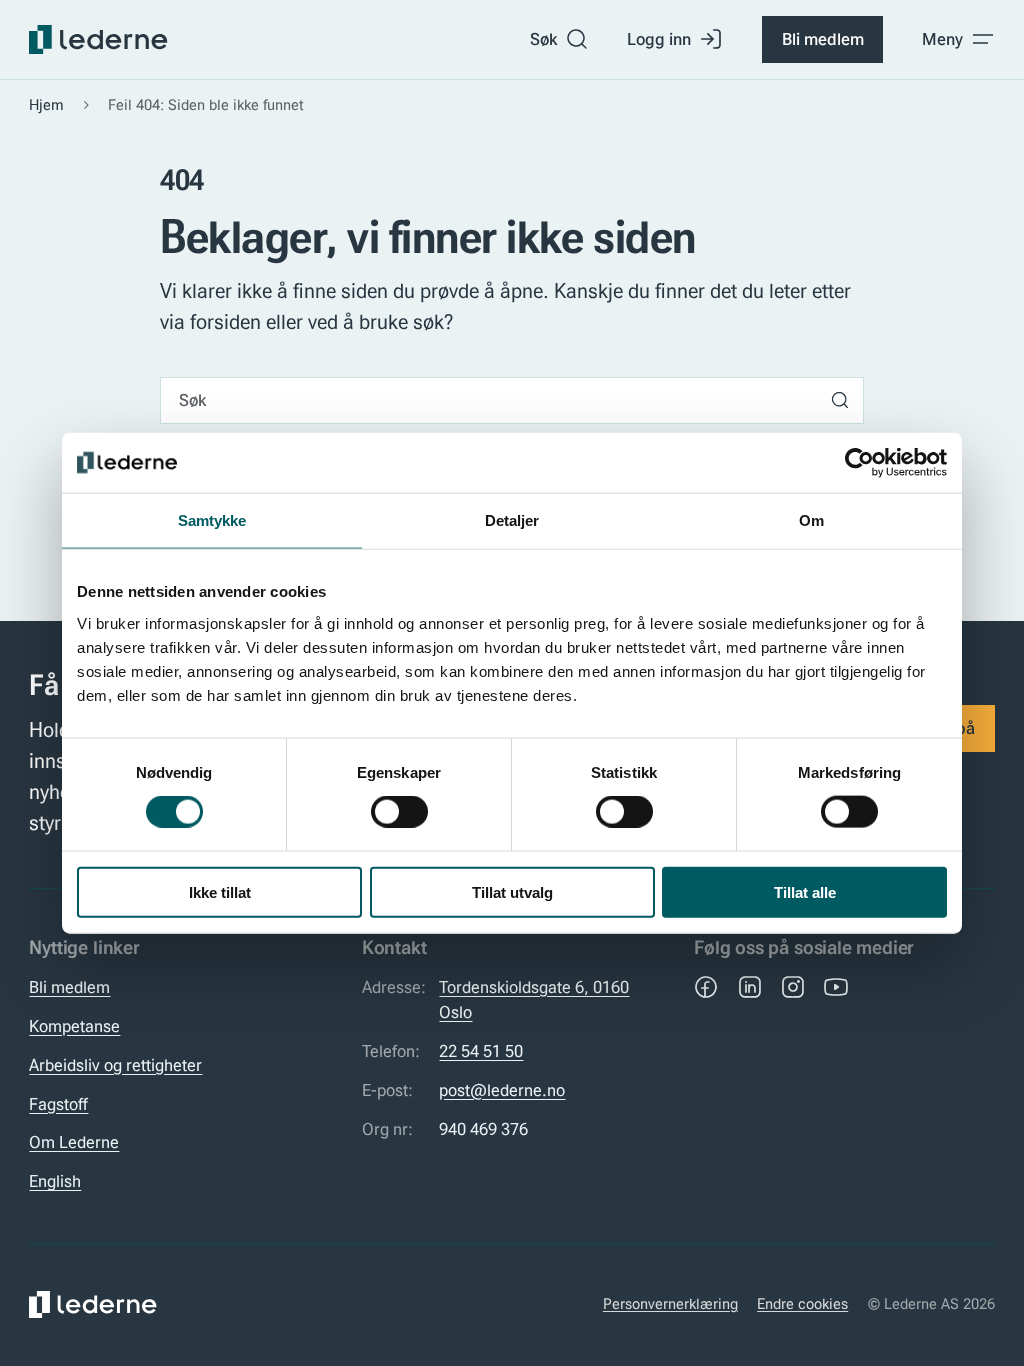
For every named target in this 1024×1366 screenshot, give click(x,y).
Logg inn (659, 39)
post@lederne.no (502, 1090)
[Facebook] (706, 987)
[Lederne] (98, 40)
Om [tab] (811, 520)
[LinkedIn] (750, 987)
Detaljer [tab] (512, 520)
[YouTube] (836, 987)
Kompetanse (74, 1026)
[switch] (399, 812)
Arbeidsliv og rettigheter (115, 1065)
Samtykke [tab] (212, 520)
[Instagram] (793, 987)
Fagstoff (58, 1104)
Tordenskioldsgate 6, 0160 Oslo (534, 999)
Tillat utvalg (512, 891)
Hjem (46, 105)
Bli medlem (823, 39)
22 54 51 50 (481, 1051)
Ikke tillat (220, 891)
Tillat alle (805, 891)
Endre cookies (802, 1304)
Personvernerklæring (670, 1304)
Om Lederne (74, 1142)
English (55, 1181)
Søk (543, 39)
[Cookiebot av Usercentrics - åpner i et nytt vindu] (859, 463)
